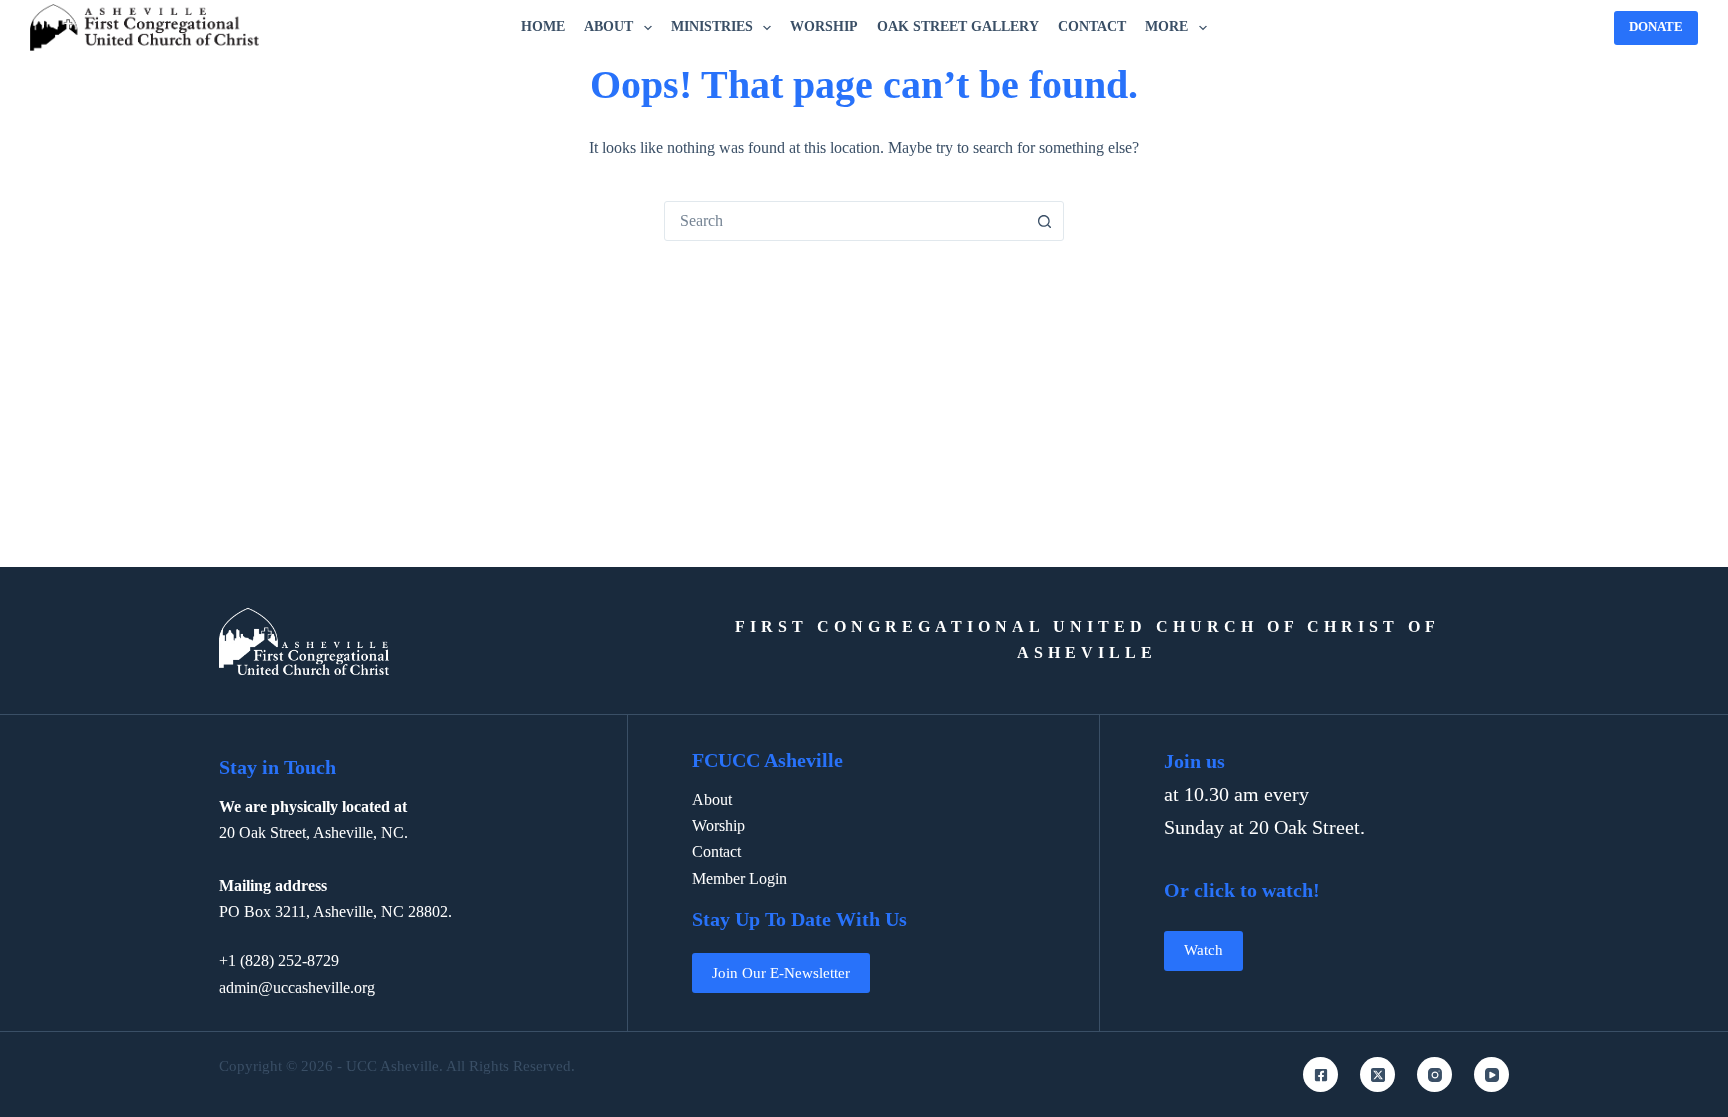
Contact (1092, 26)
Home (543, 26)
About (608, 26)
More (1166, 26)
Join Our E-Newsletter (781, 973)
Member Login (739, 878)
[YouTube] (1491, 1074)
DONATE (1656, 26)
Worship (824, 26)
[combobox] (845, 221)
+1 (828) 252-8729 (279, 960)
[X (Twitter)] (1377, 1074)
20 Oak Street (1304, 827)
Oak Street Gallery (958, 26)
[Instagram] (1434, 1074)
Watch (1203, 950)
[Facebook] (1320, 1074)
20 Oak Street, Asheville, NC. (313, 832)
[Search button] (1044, 221)
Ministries (712, 26)
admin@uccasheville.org (297, 987)
